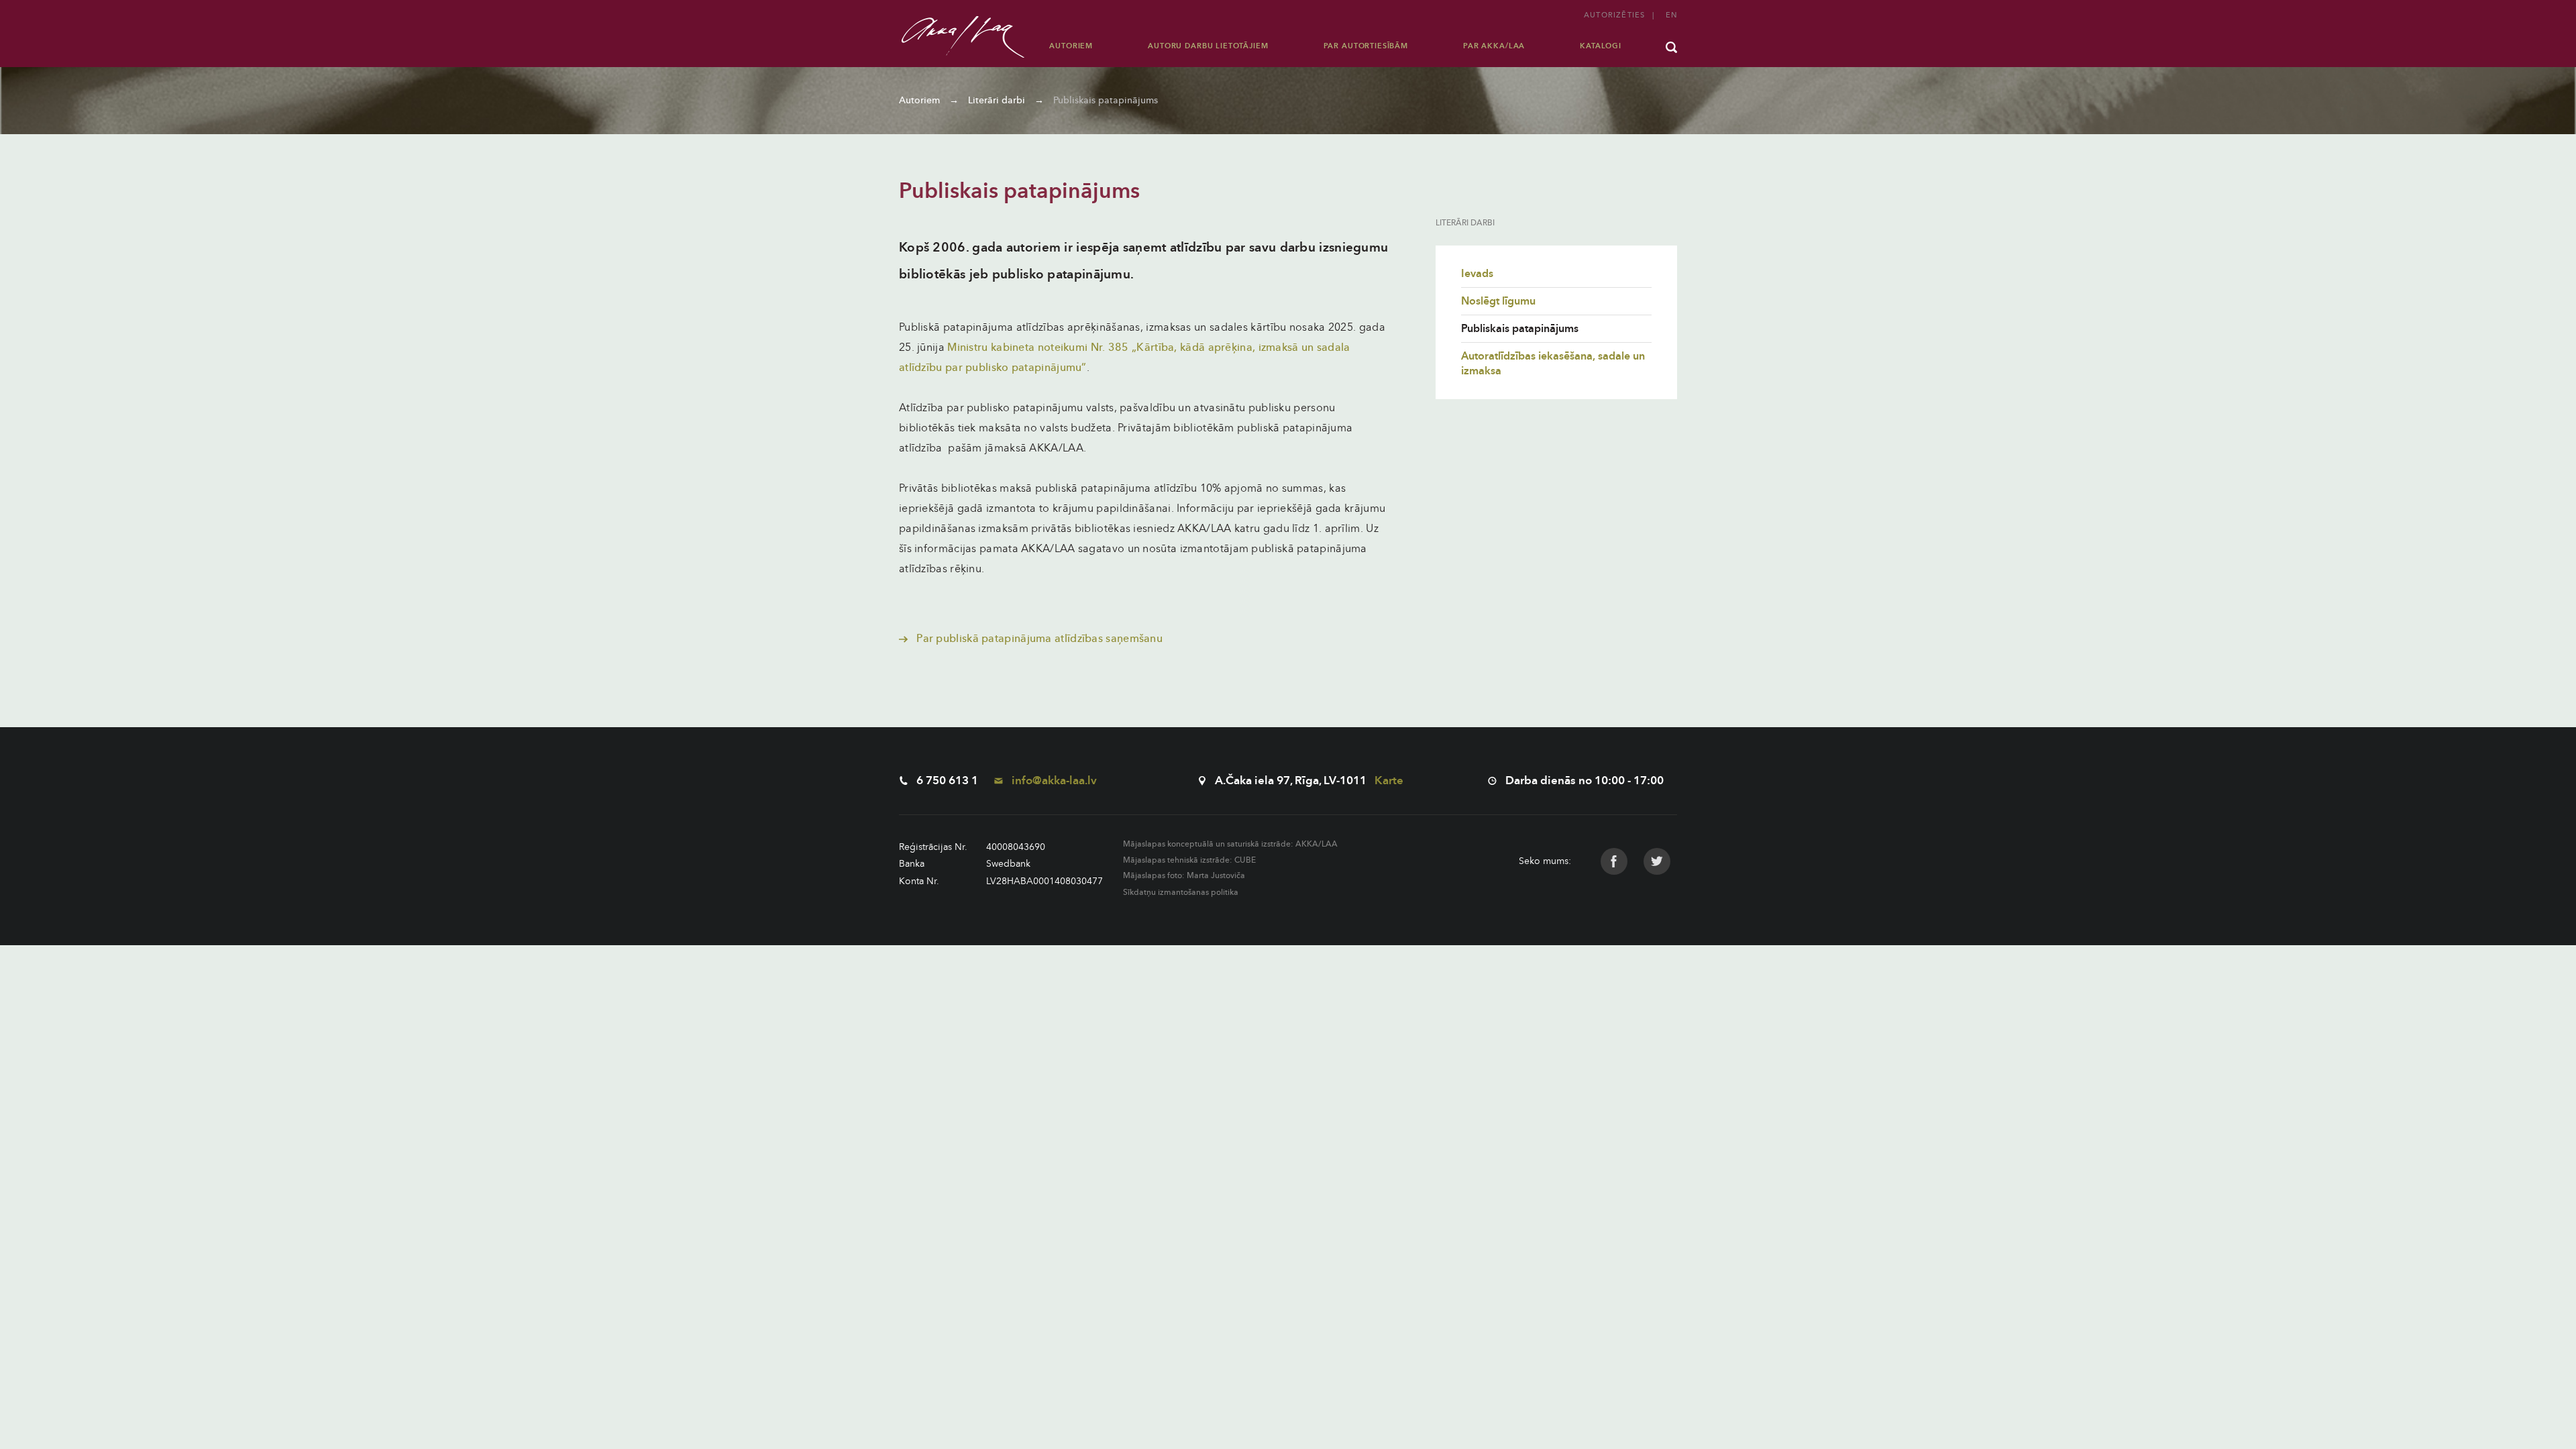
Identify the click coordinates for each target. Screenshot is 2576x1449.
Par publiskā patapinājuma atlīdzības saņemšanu (1038, 639)
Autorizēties (1614, 15)
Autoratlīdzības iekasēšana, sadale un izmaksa (1553, 364)
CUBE (1245, 860)
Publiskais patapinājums (1106, 100)
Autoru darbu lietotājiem (1208, 46)
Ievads (1477, 274)
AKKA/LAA (1317, 844)
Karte (1389, 781)
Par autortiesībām (1366, 46)
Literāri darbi (997, 100)
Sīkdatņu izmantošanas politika (1181, 892)
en (1671, 15)
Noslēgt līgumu (1498, 301)
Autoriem (1071, 46)
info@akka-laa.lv (1053, 781)
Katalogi (1601, 46)
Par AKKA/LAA (1494, 46)
